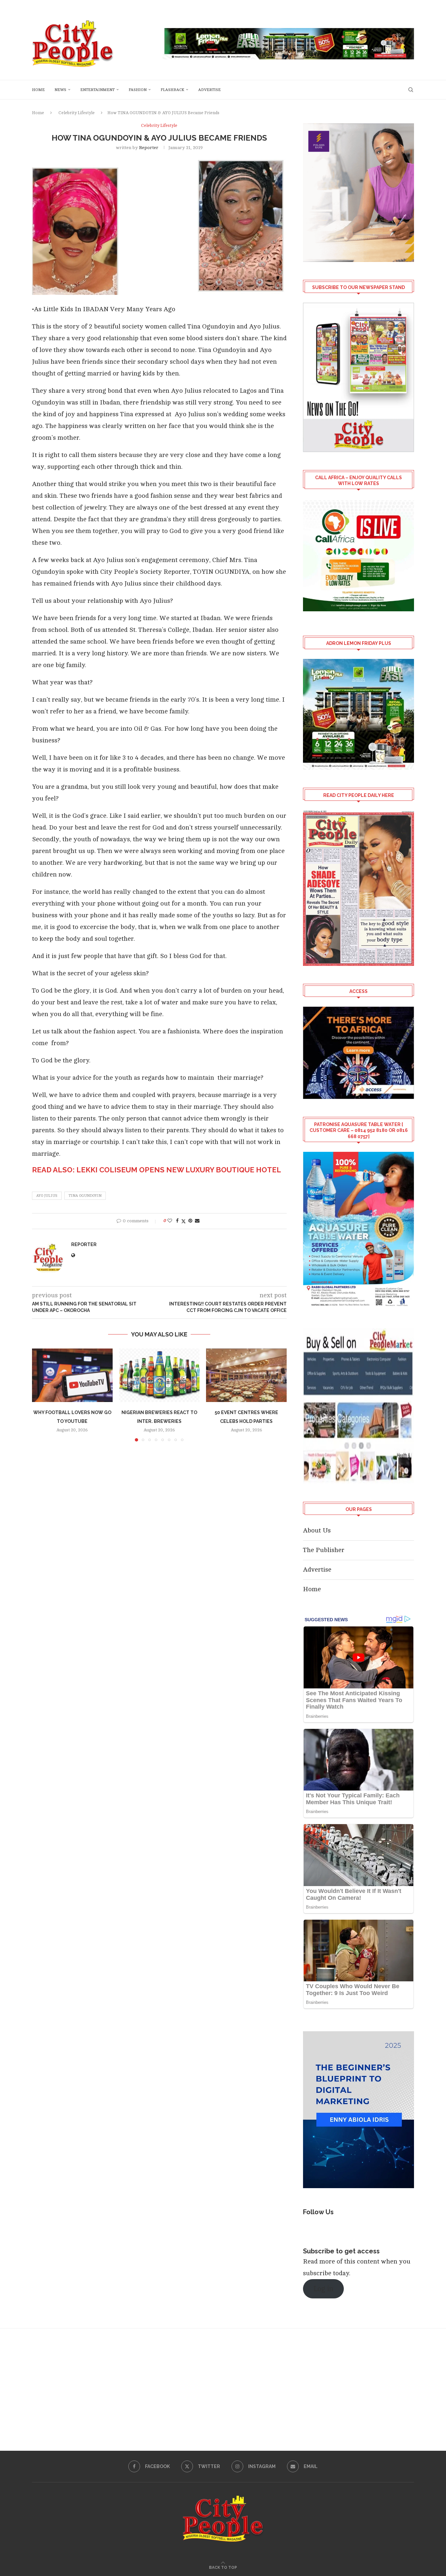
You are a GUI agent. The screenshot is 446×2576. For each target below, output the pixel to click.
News (60, 90)
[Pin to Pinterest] (190, 1221)
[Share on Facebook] (177, 1221)
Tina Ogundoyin (85, 1196)
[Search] (411, 90)
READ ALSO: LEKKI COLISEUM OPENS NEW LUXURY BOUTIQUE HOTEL (157, 1170)
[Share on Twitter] (183, 1221)
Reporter (149, 148)
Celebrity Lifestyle (77, 113)
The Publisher (324, 1550)
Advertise (209, 90)
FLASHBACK (172, 90)
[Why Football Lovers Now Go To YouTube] (72, 1375)
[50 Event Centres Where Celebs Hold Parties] (246, 1375)
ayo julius (47, 1196)
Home (38, 90)
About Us (317, 1530)
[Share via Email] (197, 1221)
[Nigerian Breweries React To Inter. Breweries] (159, 1375)
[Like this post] (170, 1221)
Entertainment (97, 90)
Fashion (138, 90)
